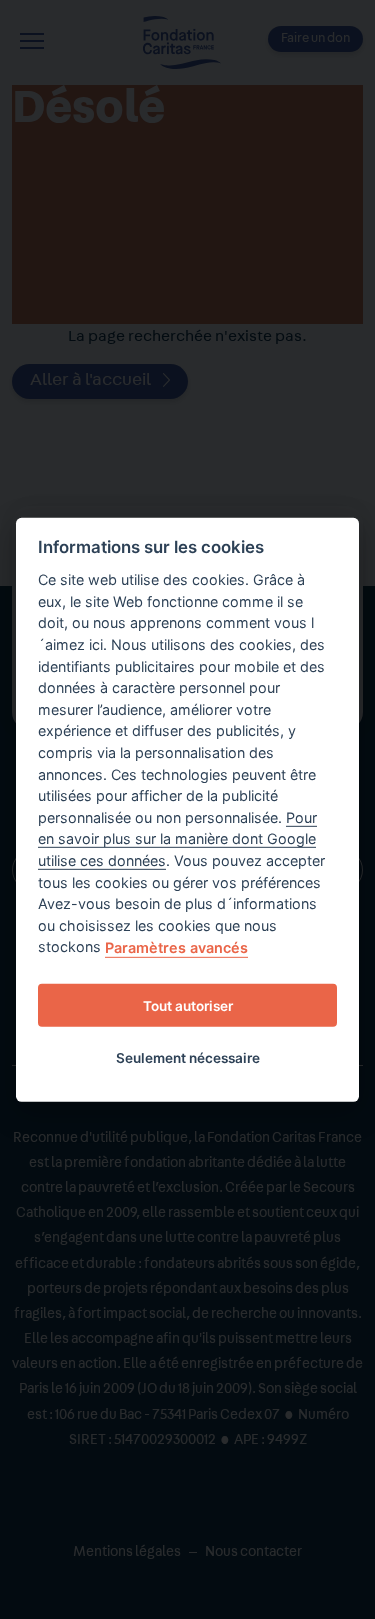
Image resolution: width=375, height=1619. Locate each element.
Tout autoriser (188, 1005)
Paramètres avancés (176, 947)
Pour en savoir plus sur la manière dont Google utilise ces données (177, 839)
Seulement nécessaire (188, 1057)
